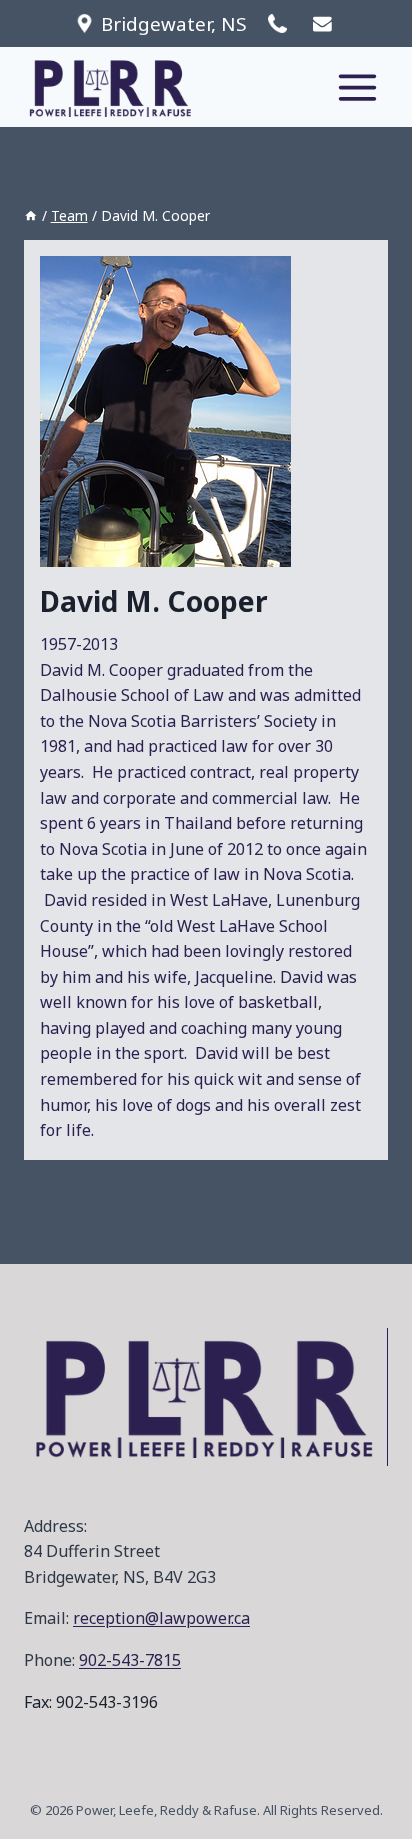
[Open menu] (357, 87)
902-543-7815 (130, 1660)
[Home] (31, 215)
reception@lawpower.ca (161, 1618)
